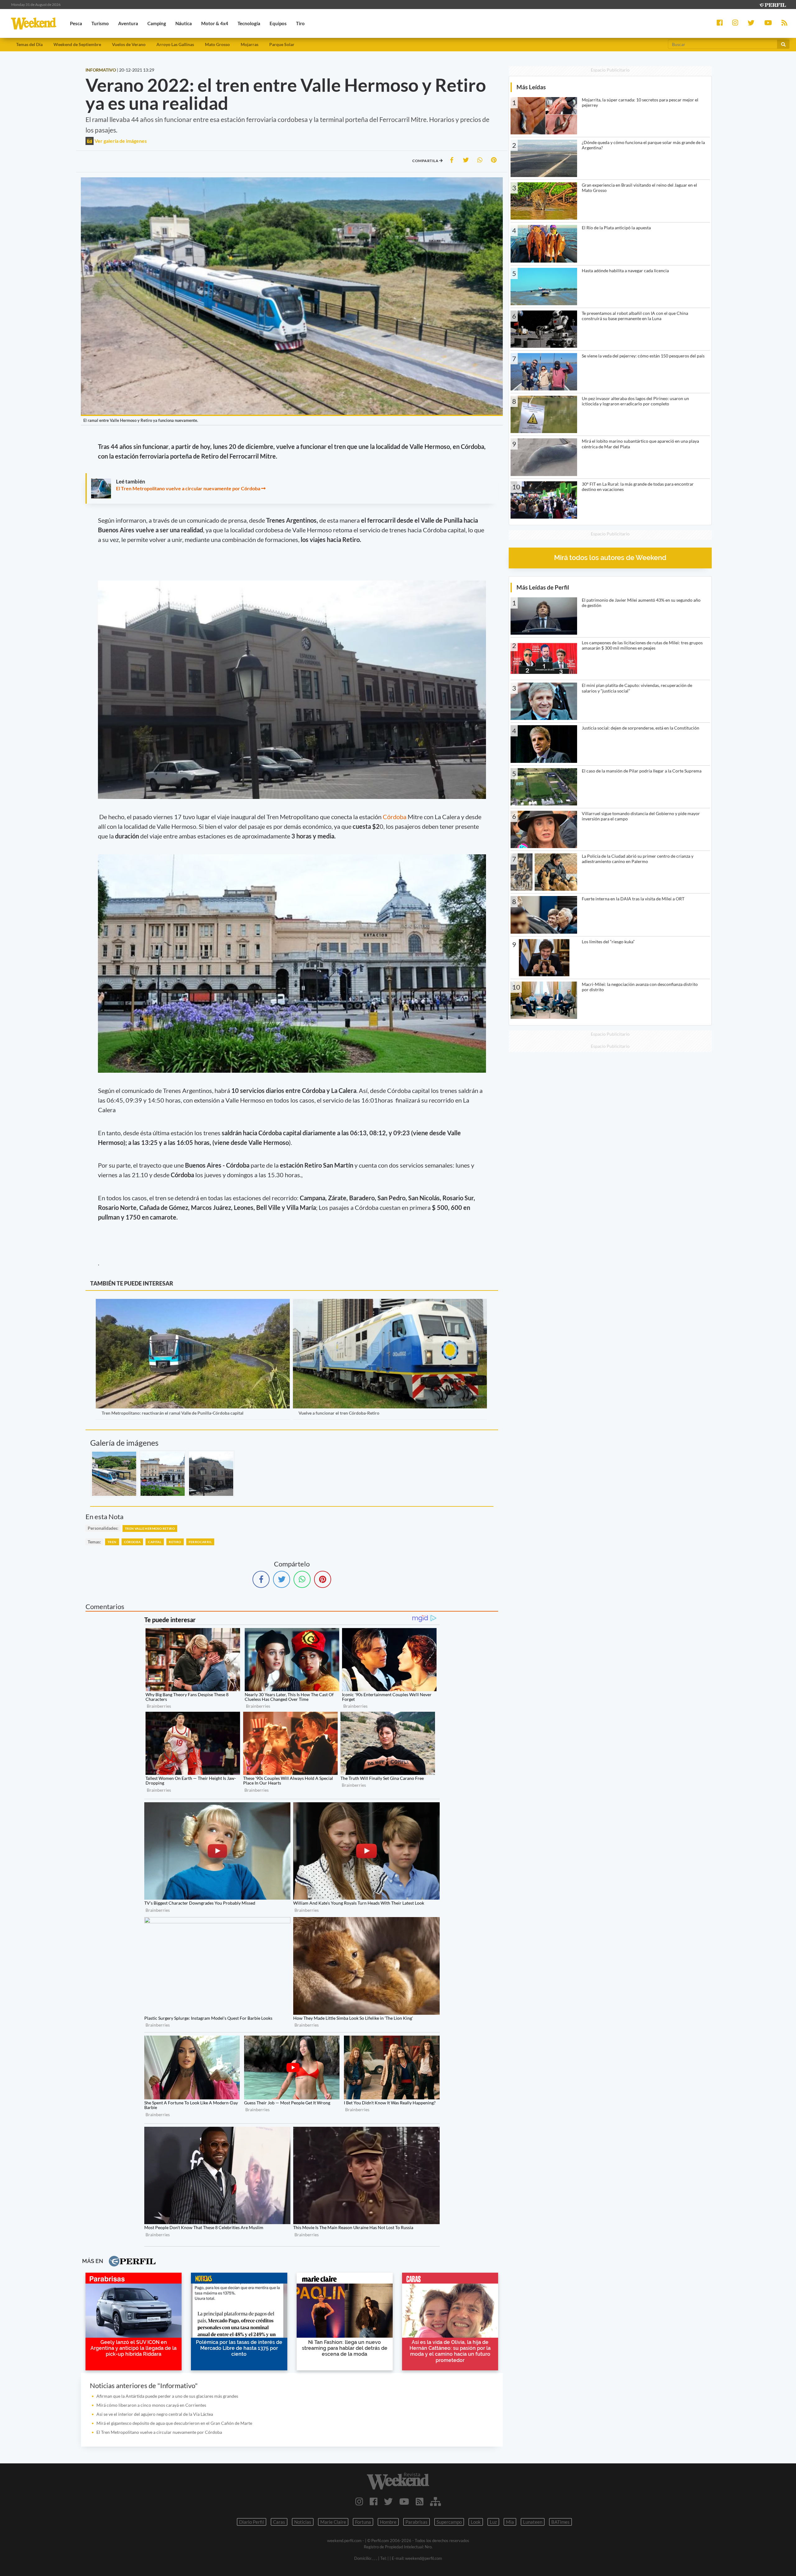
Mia (510, 2522)
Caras (279, 2522)
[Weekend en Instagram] (359, 2501)
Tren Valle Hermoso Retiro (150, 1528)
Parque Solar (282, 44)
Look (476, 2522)
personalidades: (103, 1528)
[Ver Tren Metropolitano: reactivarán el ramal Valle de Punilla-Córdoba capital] (193, 1303)
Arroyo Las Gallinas (175, 44)
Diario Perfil (252, 2522)
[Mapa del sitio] (435, 2501)
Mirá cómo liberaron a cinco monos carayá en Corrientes (151, 2405)
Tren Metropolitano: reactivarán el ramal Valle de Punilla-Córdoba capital (173, 1413)
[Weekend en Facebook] (374, 2501)
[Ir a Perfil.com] (772, 4)
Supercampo (449, 2522)
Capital (155, 1542)
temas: (94, 1542)
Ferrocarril (200, 1542)
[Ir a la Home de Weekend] (398, 2481)
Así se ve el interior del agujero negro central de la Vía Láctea (155, 2414)
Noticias (303, 2522)
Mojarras (250, 44)
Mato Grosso (217, 44)
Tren (112, 1542)
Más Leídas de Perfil (543, 587)
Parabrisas (417, 2522)
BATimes (560, 2522)
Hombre (388, 2522)
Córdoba (395, 817)
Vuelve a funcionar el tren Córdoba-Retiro (339, 1413)
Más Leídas (531, 87)
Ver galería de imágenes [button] (120, 141)
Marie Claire (333, 2522)
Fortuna (363, 2522)
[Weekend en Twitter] (388, 2501)
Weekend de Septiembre (77, 44)
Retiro (175, 1542)
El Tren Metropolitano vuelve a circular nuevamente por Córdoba (188, 488)
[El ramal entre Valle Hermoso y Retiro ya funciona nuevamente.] (114, 1474)
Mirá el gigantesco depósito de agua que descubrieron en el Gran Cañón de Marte (174, 2423)
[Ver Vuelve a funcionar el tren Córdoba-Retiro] (390, 1303)
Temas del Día (29, 44)
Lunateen (533, 2522)
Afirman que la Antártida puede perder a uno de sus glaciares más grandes (167, 2396)
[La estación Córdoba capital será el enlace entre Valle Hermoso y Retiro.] (211, 1474)
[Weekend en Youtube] (404, 2501)
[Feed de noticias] (420, 2501)
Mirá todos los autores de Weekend (610, 558)
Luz (493, 2522)
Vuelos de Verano (129, 44)
